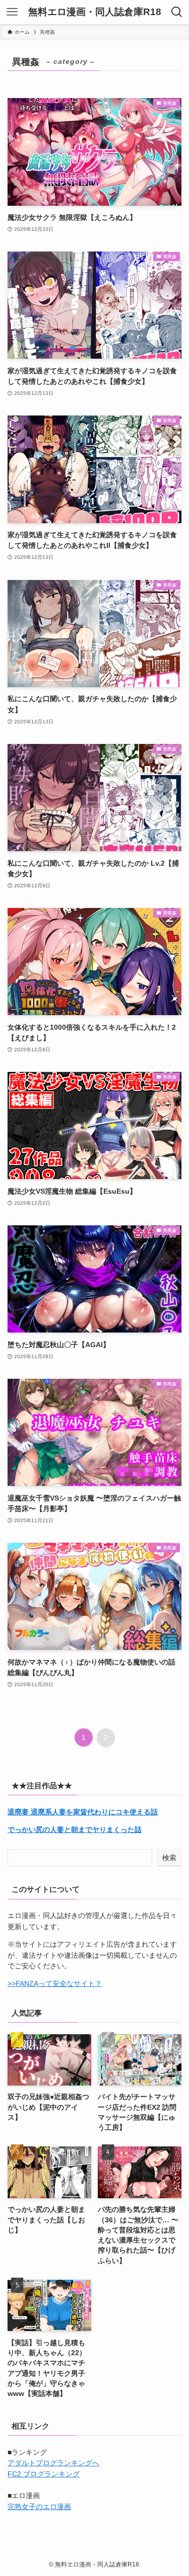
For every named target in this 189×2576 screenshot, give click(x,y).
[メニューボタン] (12, 12)
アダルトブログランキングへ (53, 2463)
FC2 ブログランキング (44, 2474)
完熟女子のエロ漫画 (39, 2507)
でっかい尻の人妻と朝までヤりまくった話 (75, 1830)
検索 (169, 1858)
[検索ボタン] (177, 12)
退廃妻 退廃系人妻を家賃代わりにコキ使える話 (83, 1812)
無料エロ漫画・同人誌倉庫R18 (95, 12)
